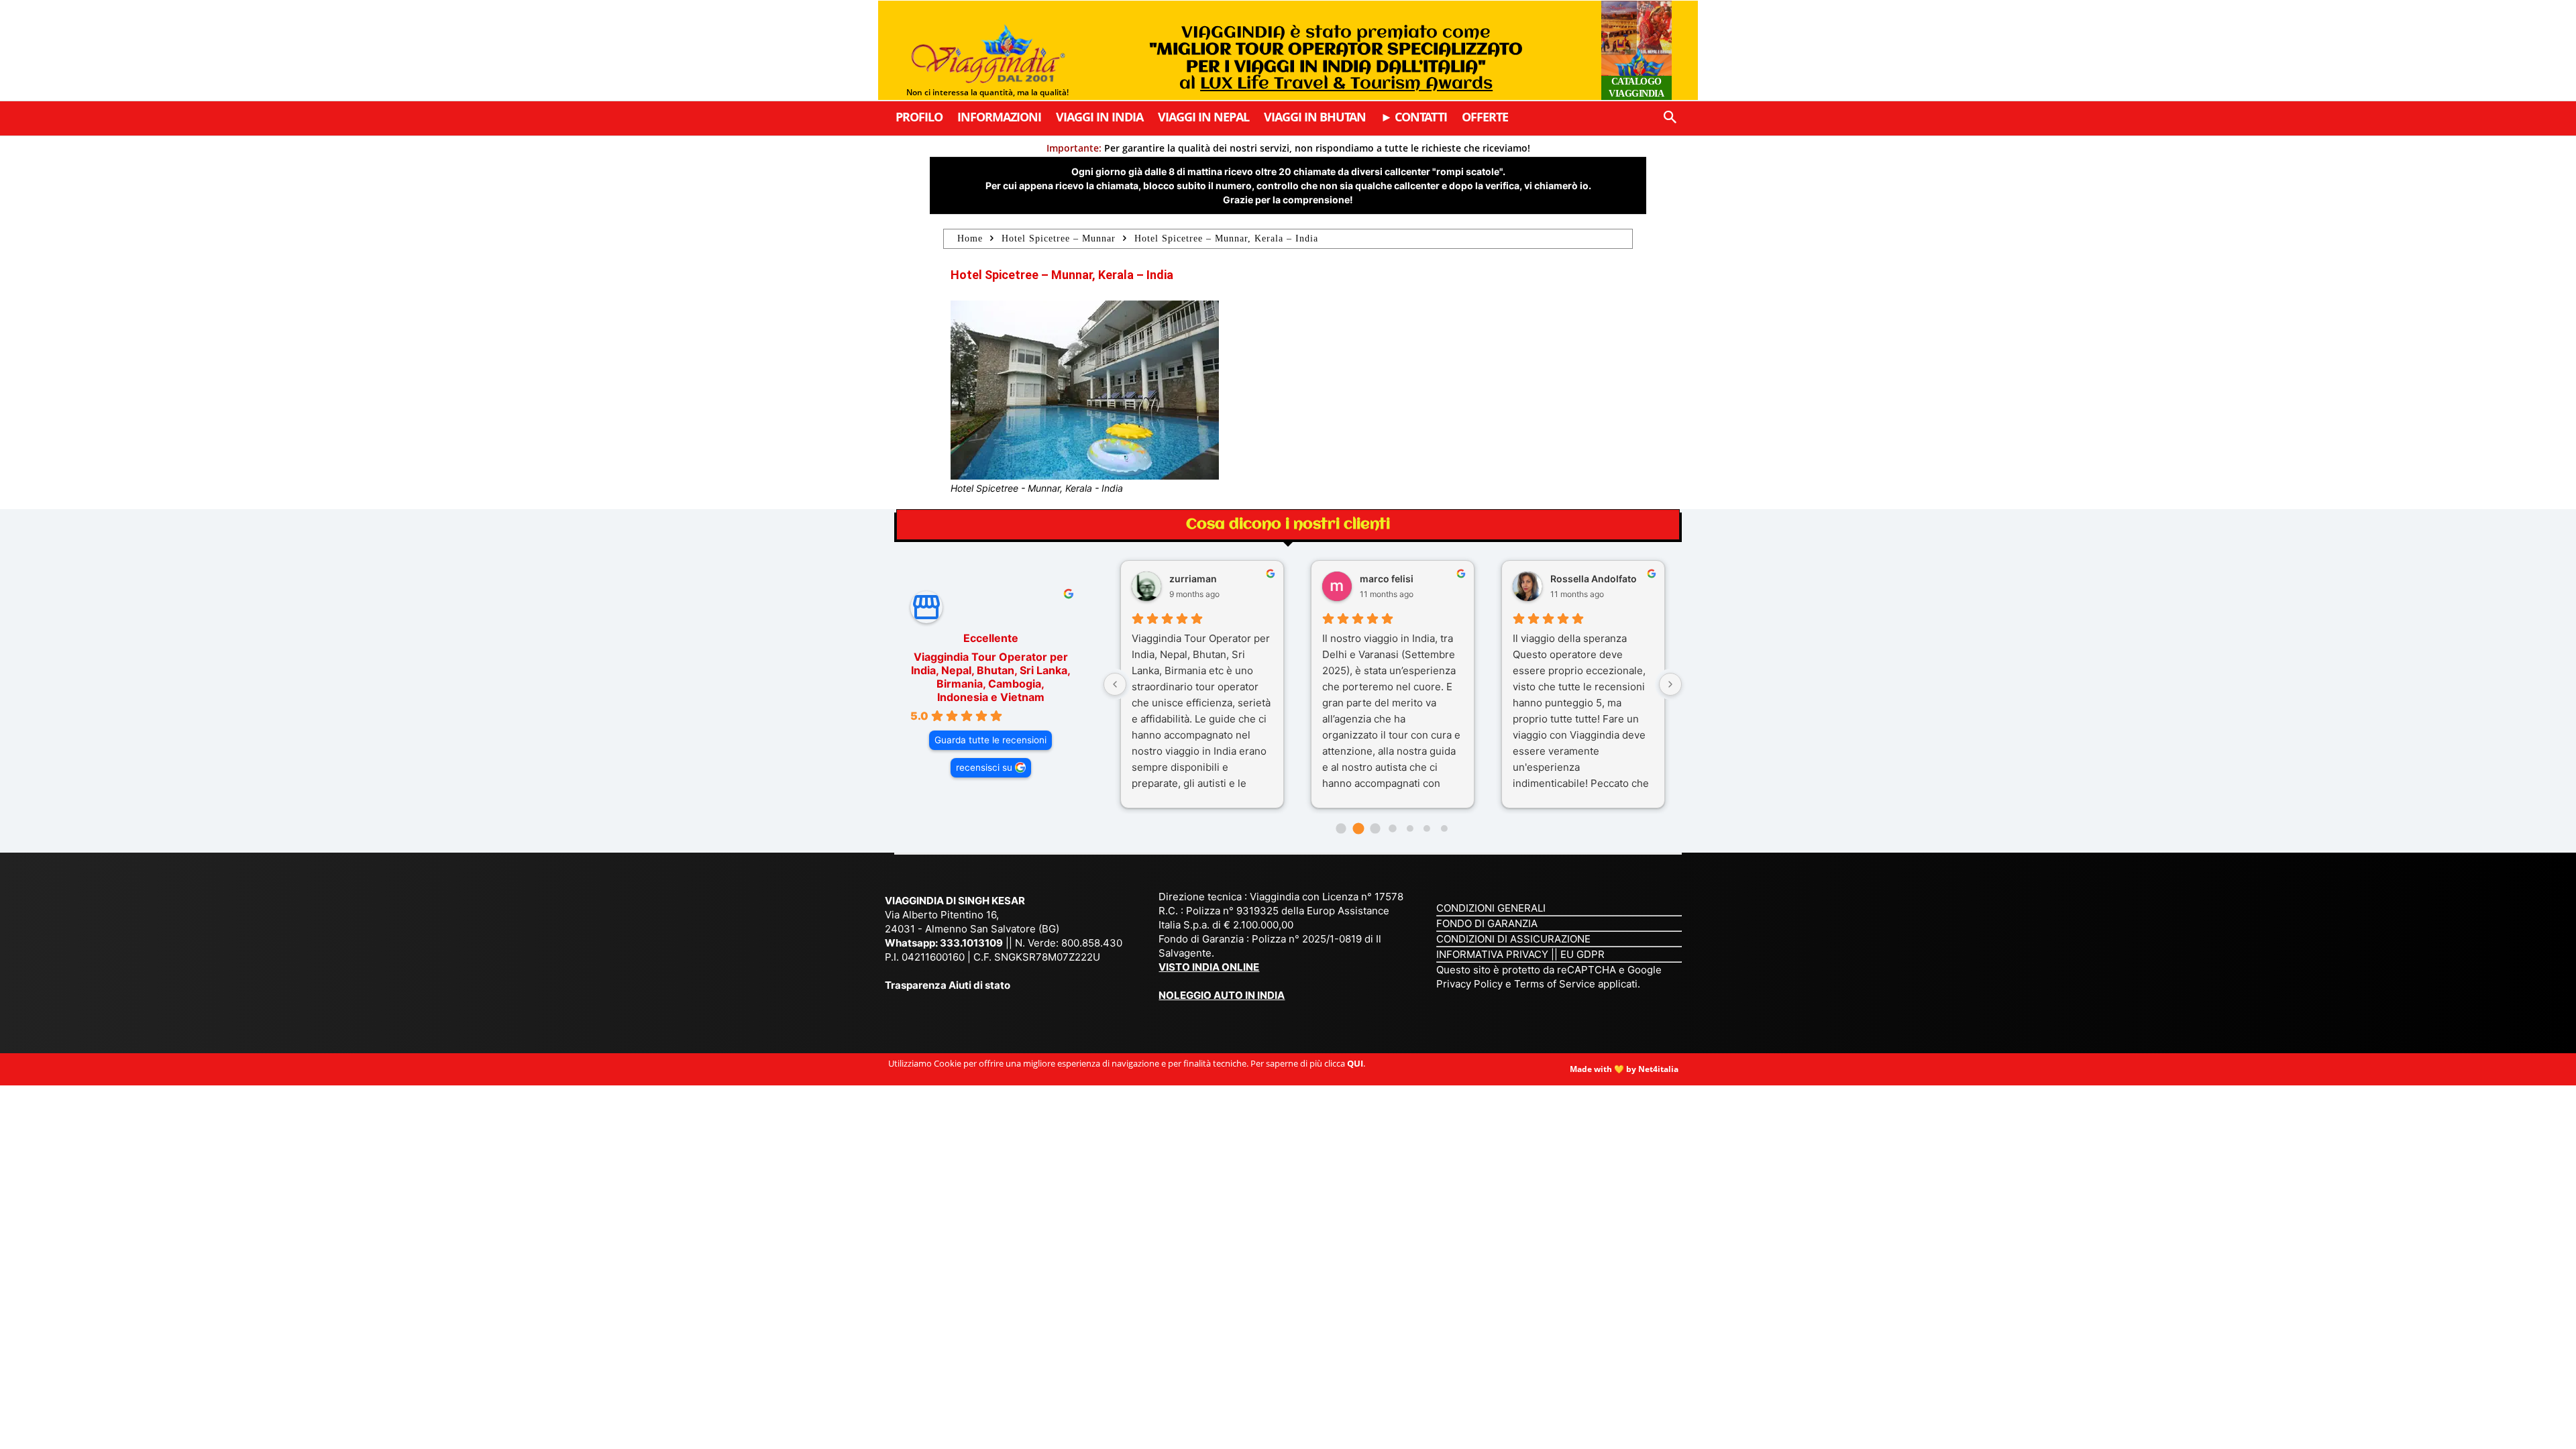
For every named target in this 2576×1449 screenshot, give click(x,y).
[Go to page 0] (1341, 828)
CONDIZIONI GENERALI (1491, 908)
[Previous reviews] (1115, 684)
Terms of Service (1555, 984)
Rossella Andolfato (1594, 579)
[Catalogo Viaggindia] (1636, 50)
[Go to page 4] (1409, 828)
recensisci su (984, 767)
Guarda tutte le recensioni (990, 740)
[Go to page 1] (1358, 829)
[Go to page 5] (1427, 828)
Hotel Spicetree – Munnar (1059, 238)
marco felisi (1387, 579)
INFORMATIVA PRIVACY (1492, 954)
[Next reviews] (1670, 684)
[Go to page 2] (1376, 828)
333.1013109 (971, 943)
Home (970, 238)
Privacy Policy (1471, 984)
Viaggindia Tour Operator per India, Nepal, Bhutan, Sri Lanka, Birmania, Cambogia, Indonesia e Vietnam (991, 677)
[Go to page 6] (1444, 828)
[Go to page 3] (1392, 828)
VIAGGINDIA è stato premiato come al (1336, 58)
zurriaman (1193, 579)
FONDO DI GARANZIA (1487, 923)
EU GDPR (1582, 954)
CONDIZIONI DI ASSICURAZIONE (1513, 939)
